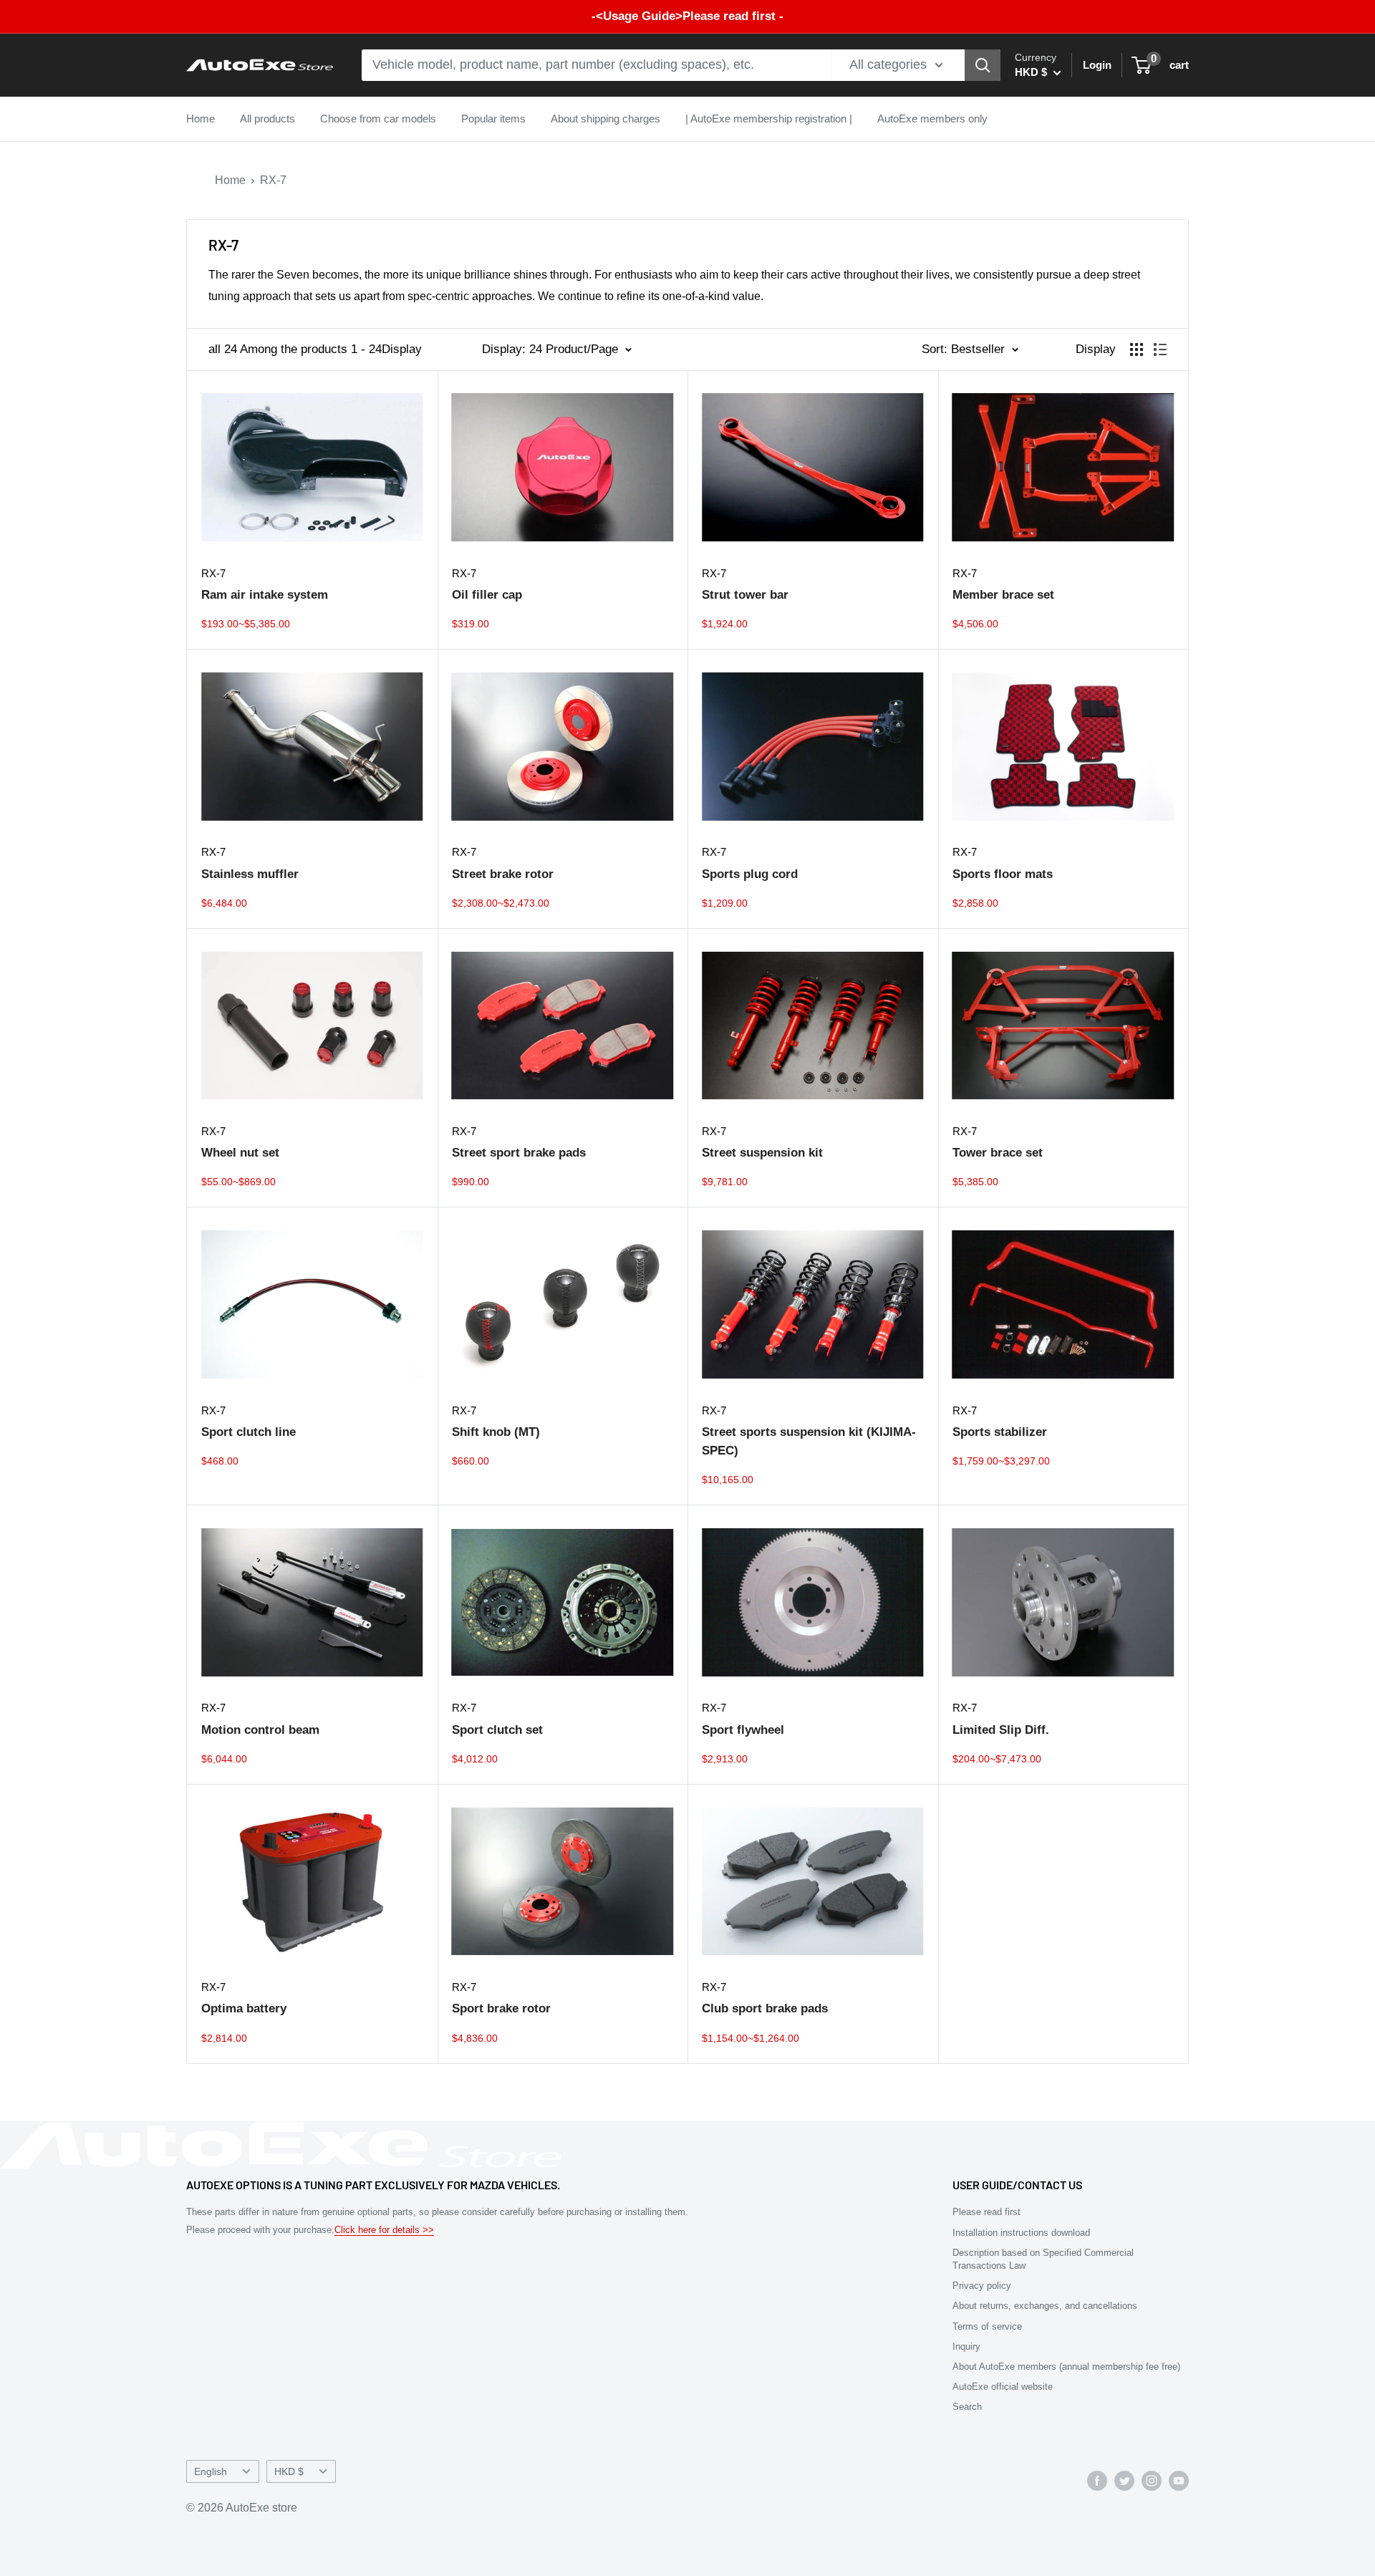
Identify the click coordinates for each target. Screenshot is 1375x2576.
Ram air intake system (265, 595)
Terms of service (987, 2326)
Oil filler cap (487, 595)
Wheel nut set (240, 1153)
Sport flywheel (743, 1730)
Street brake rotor (503, 874)
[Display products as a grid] (1137, 349)
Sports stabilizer (1000, 1432)
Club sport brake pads (765, 2008)
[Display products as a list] (1160, 349)
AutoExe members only (932, 119)
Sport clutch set (497, 1730)
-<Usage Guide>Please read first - (687, 16)
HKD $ (289, 2472)
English (211, 2472)
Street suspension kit (762, 1153)
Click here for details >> (384, 2230)
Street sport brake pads (519, 1153)
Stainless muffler (250, 874)
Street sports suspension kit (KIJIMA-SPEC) (809, 1441)
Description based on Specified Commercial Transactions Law (1043, 2259)
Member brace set (1003, 595)
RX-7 (273, 180)
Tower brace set (998, 1153)
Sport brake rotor (501, 2008)
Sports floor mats (1003, 874)
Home (201, 119)
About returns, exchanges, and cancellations (1045, 2306)
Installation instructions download (1021, 2233)
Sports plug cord (750, 874)
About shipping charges (606, 119)
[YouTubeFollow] (1179, 2480)
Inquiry (966, 2346)
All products (267, 119)
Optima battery (244, 2008)
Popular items (493, 119)
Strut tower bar (745, 595)
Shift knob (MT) (496, 1432)
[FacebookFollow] (1097, 2480)
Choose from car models (378, 119)
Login (1097, 65)
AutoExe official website (1003, 2387)
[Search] (983, 65)
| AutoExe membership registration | (769, 119)
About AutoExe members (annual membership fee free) (1066, 2367)
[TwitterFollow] (1124, 2480)
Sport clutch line (249, 1432)
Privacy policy (982, 2286)
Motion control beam (260, 1730)
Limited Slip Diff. (1001, 1730)
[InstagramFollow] (1152, 2480)
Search (967, 2407)
